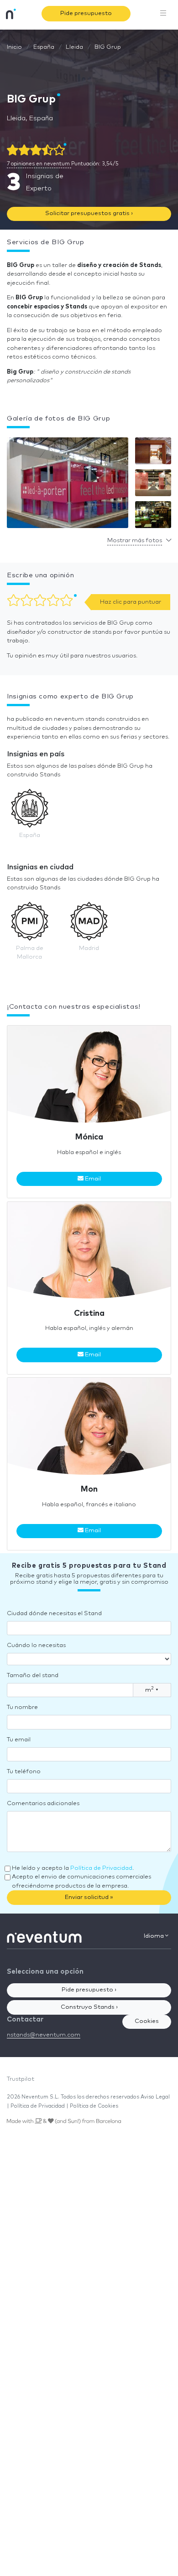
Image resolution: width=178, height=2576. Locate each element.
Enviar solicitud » (89, 1897)
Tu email (19, 1740)
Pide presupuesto (86, 13)
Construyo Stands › (89, 2007)
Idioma (154, 1936)
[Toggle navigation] (163, 14)
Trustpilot (21, 2079)
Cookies (147, 2021)
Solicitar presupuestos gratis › (89, 213)
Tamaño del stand (33, 1675)
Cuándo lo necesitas (36, 1645)
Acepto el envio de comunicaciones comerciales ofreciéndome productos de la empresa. (81, 1881)
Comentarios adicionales (43, 1804)
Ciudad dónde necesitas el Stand (54, 1614)
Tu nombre (22, 1707)
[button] (68, 485)
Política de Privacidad (101, 1868)
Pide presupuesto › (89, 1990)
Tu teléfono (24, 1772)
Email (92, 1179)
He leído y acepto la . (73, 1868)
